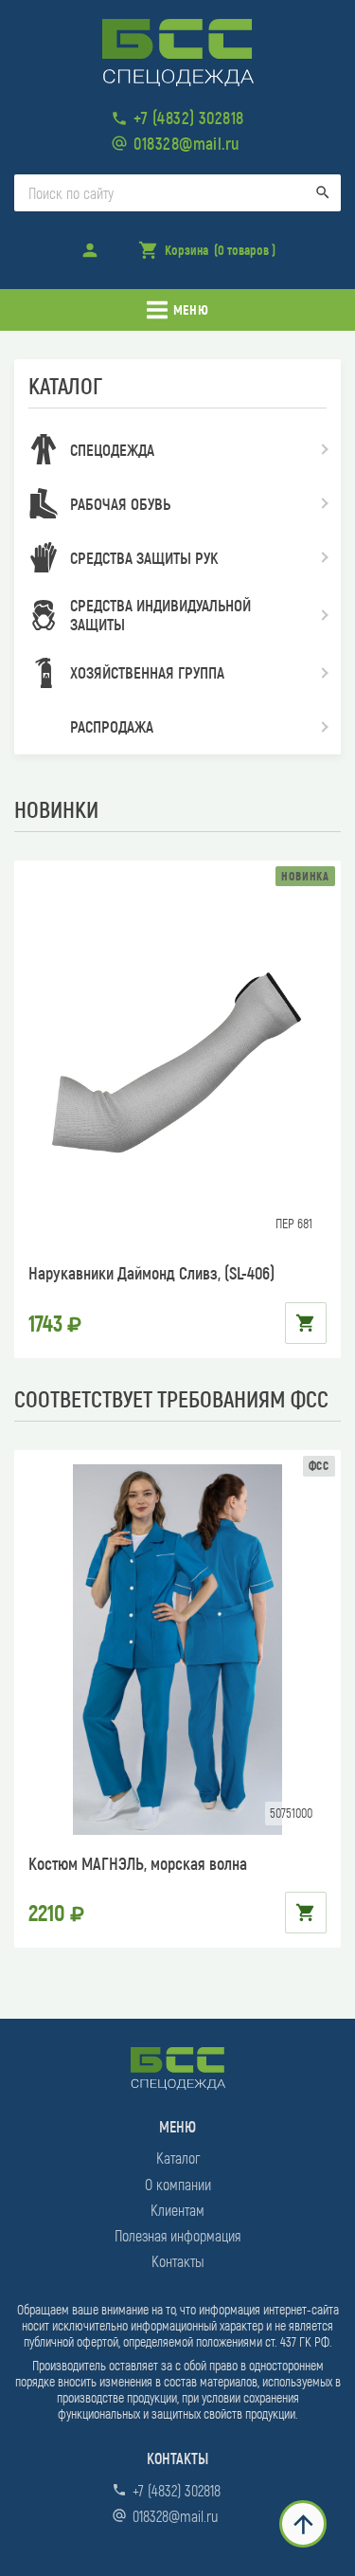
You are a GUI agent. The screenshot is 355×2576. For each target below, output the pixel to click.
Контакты (178, 2261)
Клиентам (177, 2210)
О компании (178, 2184)
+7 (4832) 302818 (188, 118)
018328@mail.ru (186, 143)
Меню (191, 309)
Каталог (178, 2158)
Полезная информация (177, 2235)
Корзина (206, 256)
